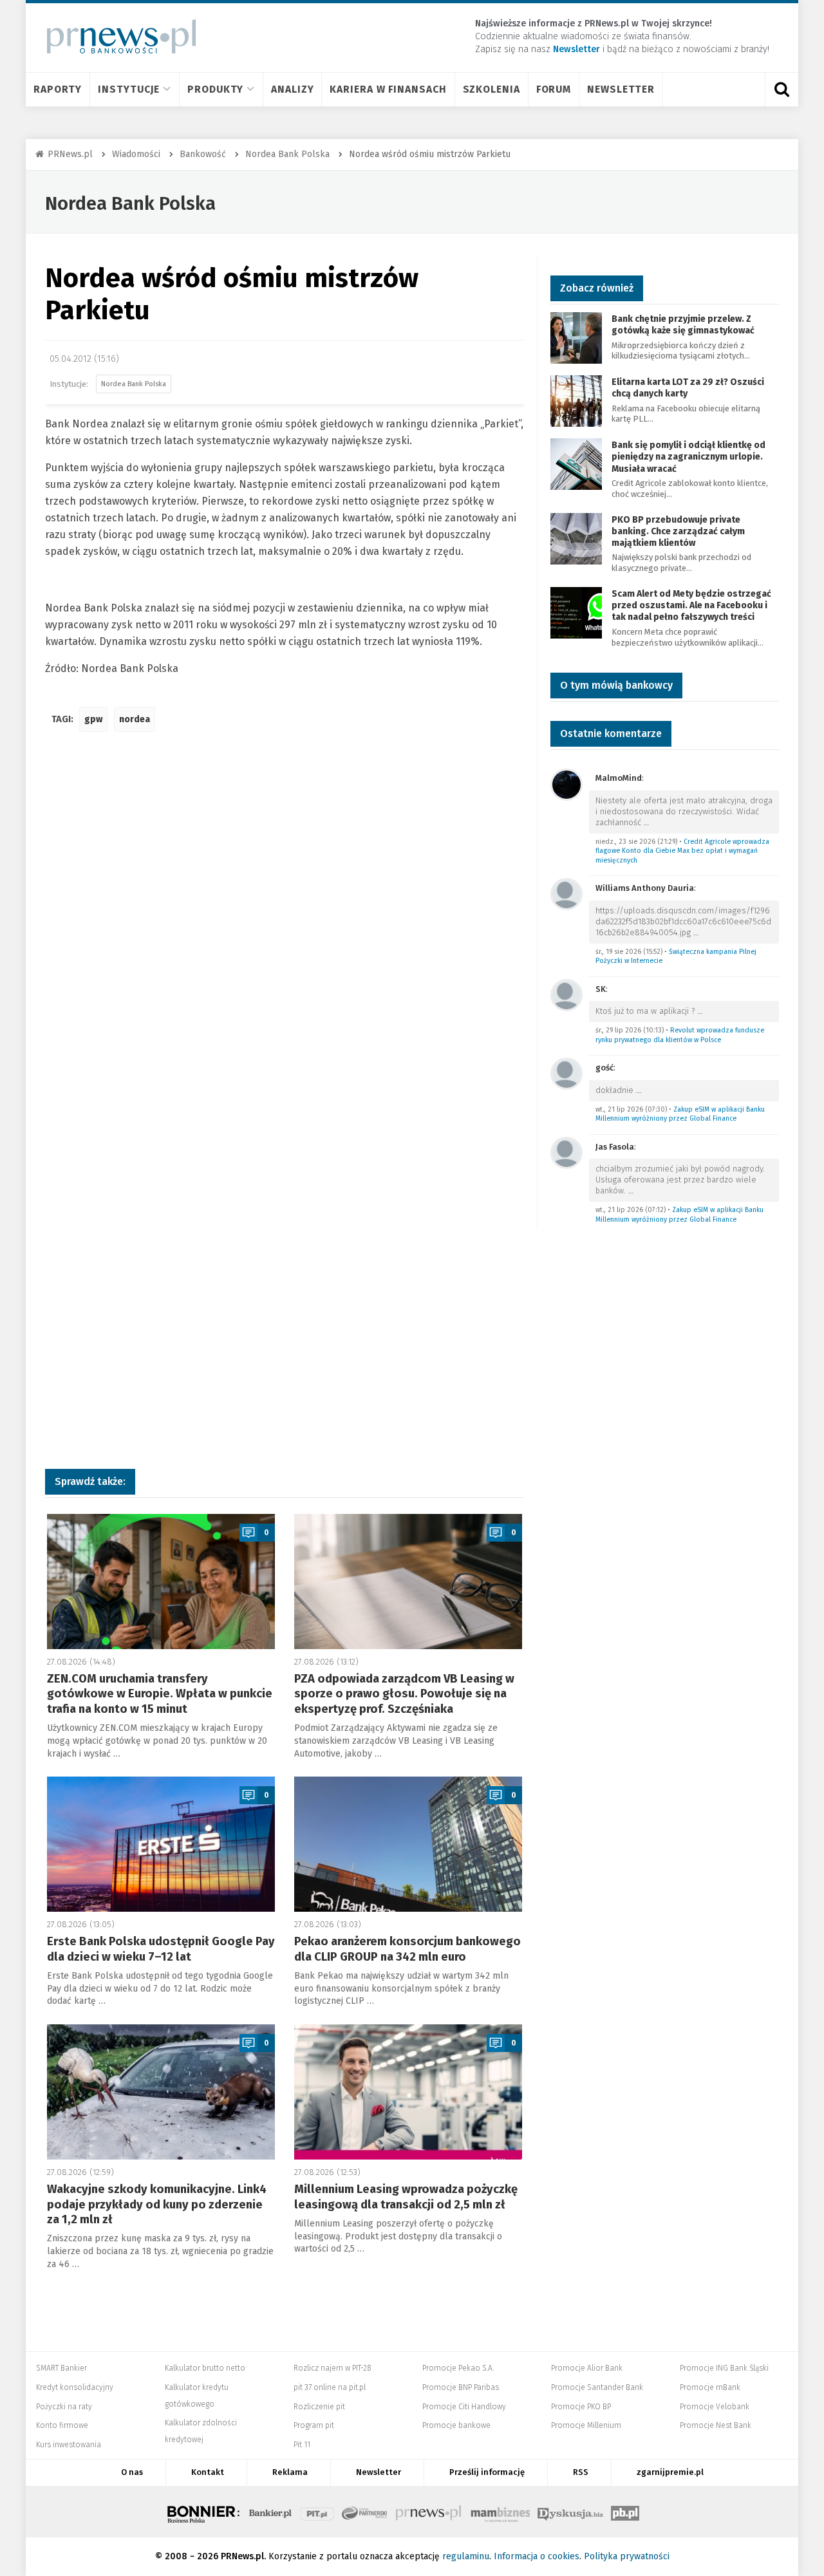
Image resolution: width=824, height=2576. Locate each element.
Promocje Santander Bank (597, 2387)
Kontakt (208, 2472)
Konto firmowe (62, 2425)
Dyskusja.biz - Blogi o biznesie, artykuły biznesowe (570, 2512)
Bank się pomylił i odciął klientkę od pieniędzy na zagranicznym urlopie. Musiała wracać (688, 457)
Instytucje (129, 89)
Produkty (215, 89)
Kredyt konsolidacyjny (75, 2387)
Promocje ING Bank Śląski (724, 2368)
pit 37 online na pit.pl (330, 2387)
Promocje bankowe (456, 2425)
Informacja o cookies (537, 2556)
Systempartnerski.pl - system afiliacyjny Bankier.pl (365, 2512)
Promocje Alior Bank (587, 2368)
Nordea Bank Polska (130, 204)
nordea (135, 719)
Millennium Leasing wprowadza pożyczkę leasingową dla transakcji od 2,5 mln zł (406, 2197)
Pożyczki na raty (64, 2407)
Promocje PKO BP (581, 2407)
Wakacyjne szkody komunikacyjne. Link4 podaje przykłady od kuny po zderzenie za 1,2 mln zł (157, 2204)
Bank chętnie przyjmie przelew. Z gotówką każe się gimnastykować (683, 325)
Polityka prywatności (627, 2556)
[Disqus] (285, 933)
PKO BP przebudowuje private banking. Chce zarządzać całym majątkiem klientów (678, 531)
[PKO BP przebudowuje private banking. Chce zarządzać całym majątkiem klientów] (576, 538)
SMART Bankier (61, 2368)
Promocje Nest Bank (716, 2425)
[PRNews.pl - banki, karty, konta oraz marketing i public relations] (116, 36)
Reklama (290, 2472)
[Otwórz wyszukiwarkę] (782, 89)
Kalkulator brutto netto (205, 2368)
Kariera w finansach (388, 89)
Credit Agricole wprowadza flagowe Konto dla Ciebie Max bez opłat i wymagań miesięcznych (682, 851)
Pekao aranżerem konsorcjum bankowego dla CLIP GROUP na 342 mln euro (407, 1949)
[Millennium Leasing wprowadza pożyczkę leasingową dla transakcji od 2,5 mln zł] (408, 2092)
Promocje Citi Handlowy (464, 2407)
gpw (93, 719)
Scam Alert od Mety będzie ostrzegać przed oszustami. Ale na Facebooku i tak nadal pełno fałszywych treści (691, 605)
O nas (132, 2472)
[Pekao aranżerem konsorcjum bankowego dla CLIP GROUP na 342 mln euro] (408, 1844)
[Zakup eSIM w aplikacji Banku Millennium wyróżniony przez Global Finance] (566, 1073)
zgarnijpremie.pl (670, 2472)
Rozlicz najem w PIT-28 (332, 2368)
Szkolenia (492, 89)
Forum (554, 89)
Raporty (58, 89)
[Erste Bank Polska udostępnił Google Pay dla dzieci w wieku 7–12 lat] (161, 1844)
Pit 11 (302, 2445)
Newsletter (621, 89)
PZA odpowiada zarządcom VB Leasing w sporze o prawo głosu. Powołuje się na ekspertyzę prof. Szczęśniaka (404, 1694)
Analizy (292, 89)
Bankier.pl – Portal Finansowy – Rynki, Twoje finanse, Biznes (270, 2512)
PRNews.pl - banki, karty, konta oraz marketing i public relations (429, 2512)
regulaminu (466, 2556)
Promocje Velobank (715, 2407)
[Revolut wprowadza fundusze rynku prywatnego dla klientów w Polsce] (566, 994)
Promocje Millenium (586, 2425)
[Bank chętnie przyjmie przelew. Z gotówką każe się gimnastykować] (576, 337)
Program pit (314, 2425)
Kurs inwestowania (69, 2445)
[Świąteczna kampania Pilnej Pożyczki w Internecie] (566, 894)
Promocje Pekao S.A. (458, 2368)
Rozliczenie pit (319, 2407)
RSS (581, 2472)
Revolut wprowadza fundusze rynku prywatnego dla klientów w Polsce (680, 1035)
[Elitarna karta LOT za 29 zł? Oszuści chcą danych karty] (576, 400)
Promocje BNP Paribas (461, 2387)
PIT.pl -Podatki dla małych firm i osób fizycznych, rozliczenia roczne (317, 2512)
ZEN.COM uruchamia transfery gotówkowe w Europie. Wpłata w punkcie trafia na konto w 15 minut (160, 1694)
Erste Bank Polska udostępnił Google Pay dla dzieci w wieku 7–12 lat (161, 1949)
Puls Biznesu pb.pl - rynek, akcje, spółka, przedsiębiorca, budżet (625, 2512)
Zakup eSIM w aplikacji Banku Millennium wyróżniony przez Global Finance (680, 1114)
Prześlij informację (487, 2472)
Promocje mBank (710, 2387)
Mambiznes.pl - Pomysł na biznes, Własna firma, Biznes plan (500, 2512)
